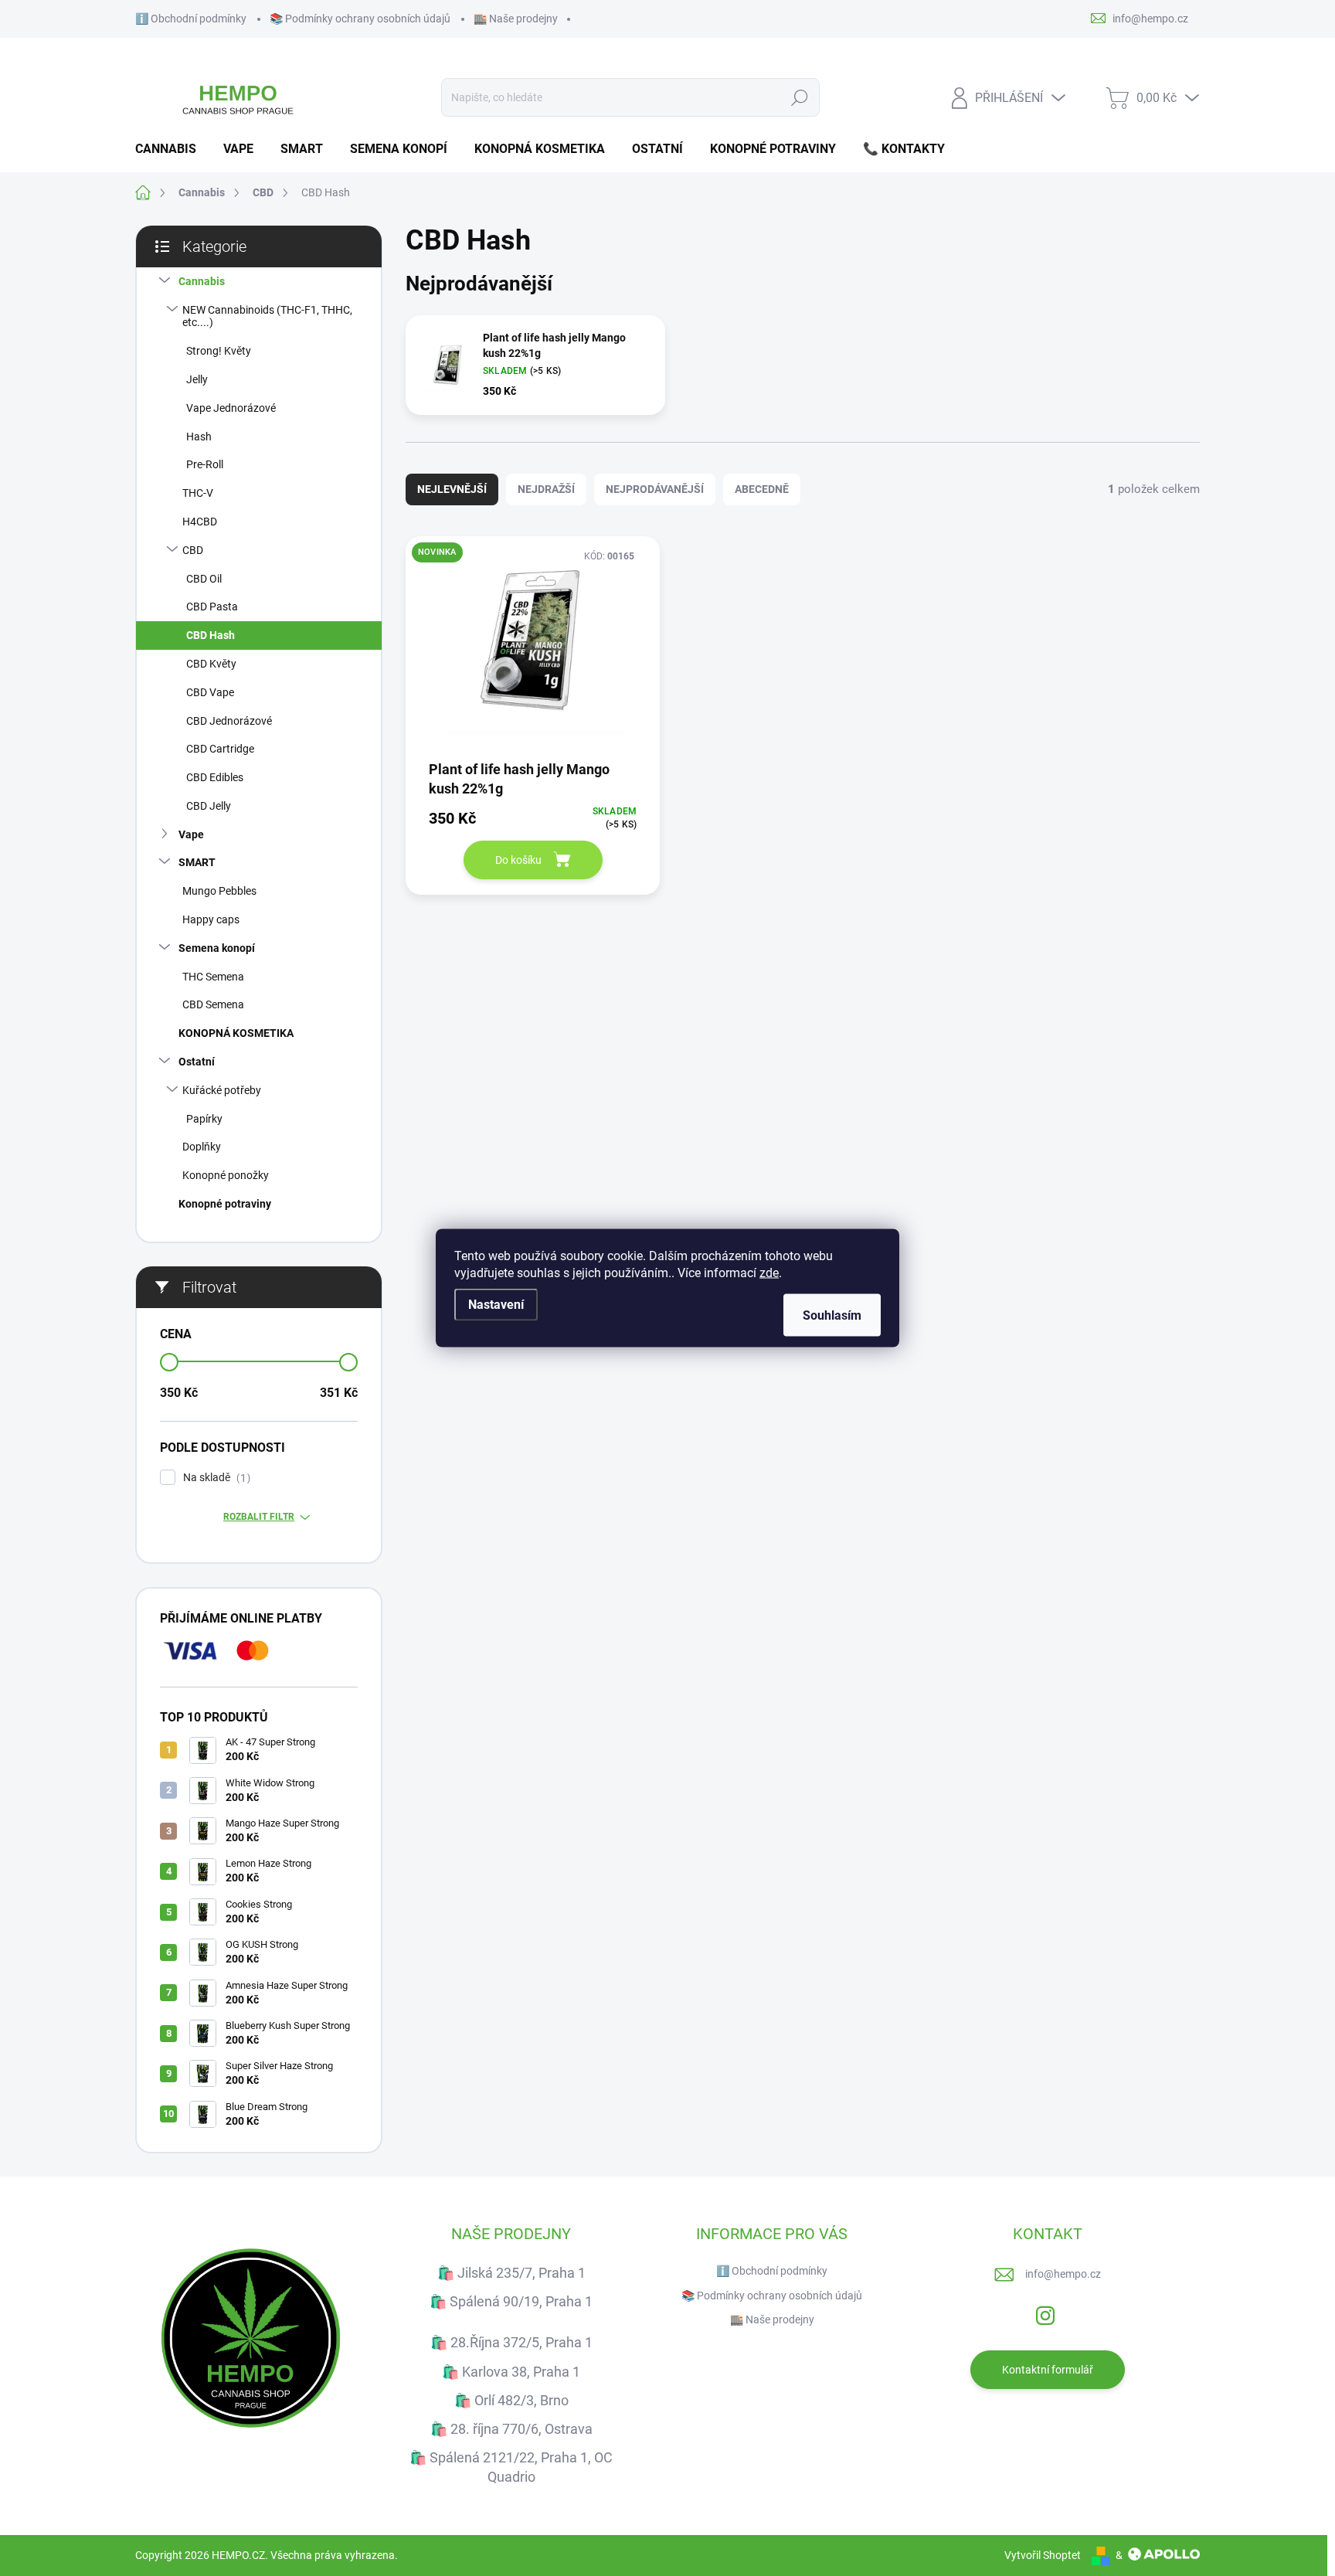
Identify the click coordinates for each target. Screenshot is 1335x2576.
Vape (191, 834)
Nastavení (496, 1305)
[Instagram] (1045, 2313)
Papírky (204, 1119)
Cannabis (202, 281)
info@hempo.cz (1063, 2274)
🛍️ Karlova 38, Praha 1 (511, 2372)
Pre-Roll (205, 464)
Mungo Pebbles (219, 891)
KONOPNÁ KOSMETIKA (236, 1033)
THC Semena (213, 977)
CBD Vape (210, 692)
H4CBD (200, 522)
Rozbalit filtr (259, 1517)
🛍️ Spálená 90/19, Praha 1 (511, 2301)
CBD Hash (211, 635)
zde (769, 1273)
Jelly (197, 379)
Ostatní (197, 1062)
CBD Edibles (215, 777)
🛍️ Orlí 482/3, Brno (511, 2400)
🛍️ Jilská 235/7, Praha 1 (511, 2273)
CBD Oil (204, 579)
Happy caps (211, 919)
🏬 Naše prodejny (516, 19)
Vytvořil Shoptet (1043, 2555)
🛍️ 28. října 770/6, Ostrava (511, 2429)
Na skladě (215, 1478)
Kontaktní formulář (1048, 2370)
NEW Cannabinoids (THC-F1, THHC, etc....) (267, 316)
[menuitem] (172, 149)
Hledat (799, 97)
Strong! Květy (219, 351)
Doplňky (202, 1147)
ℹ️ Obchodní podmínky (191, 19)
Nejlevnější (452, 489)
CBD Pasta (212, 607)
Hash (199, 437)
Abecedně (762, 489)
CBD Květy (211, 664)
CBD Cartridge (220, 749)
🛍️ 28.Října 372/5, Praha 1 (511, 2342)
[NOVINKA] (533, 647)
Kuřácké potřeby (222, 1090)
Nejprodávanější (655, 489)
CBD (193, 550)
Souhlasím (832, 1315)
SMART (197, 862)
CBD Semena (213, 1004)
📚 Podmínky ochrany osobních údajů (360, 19)
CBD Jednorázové (229, 721)
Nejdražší (546, 489)
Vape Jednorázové (231, 408)
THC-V (198, 493)
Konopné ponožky (226, 1175)
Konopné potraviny (225, 1204)
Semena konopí (217, 948)
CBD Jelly (209, 806)
